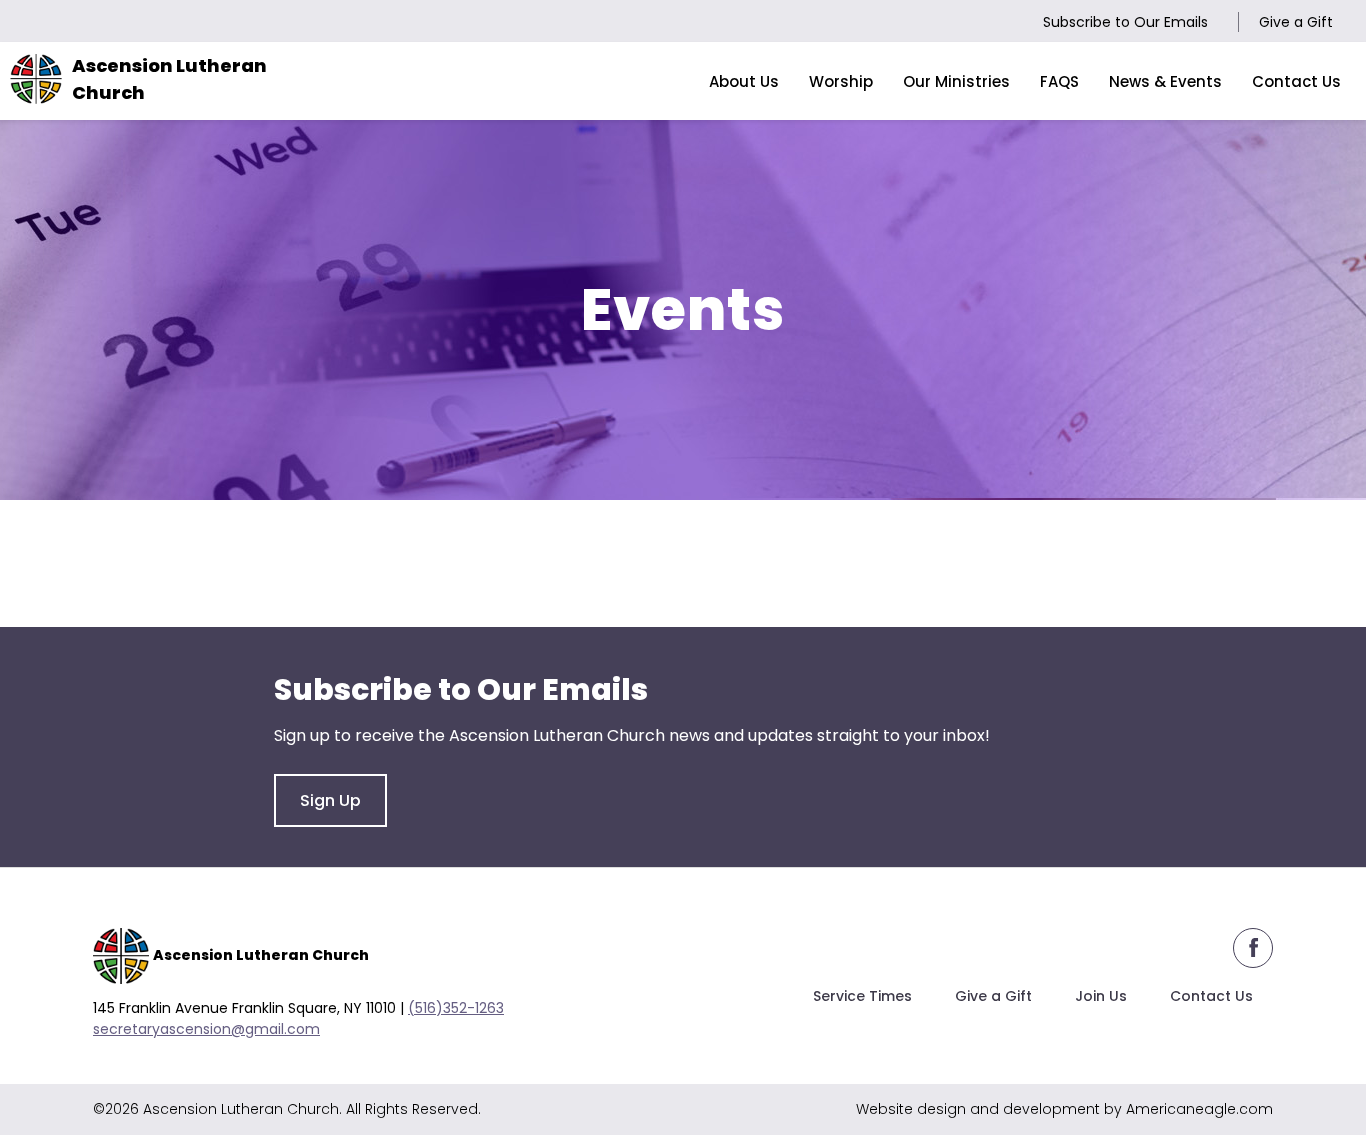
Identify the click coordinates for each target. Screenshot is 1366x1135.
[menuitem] (744, 81)
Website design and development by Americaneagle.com (1064, 1109)
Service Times (862, 996)
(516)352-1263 (456, 1008)
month (366, 559)
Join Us (1101, 996)
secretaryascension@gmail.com (206, 1029)
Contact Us (1211, 996)
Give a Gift (1296, 22)
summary (264, 559)
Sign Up (330, 800)
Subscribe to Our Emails (1125, 22)
